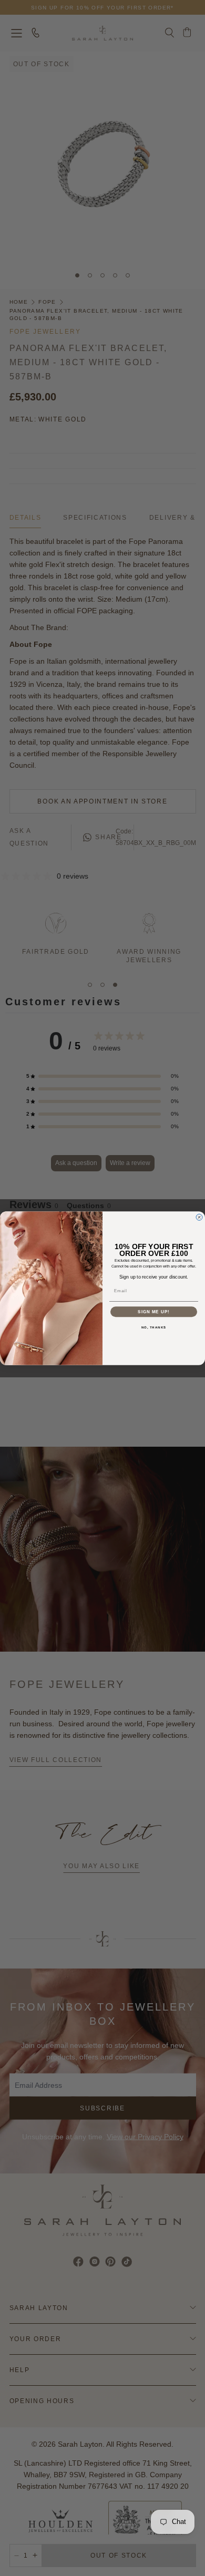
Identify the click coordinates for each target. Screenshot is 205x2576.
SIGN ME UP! (154, 1311)
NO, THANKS (154, 1327)
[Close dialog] (199, 1217)
